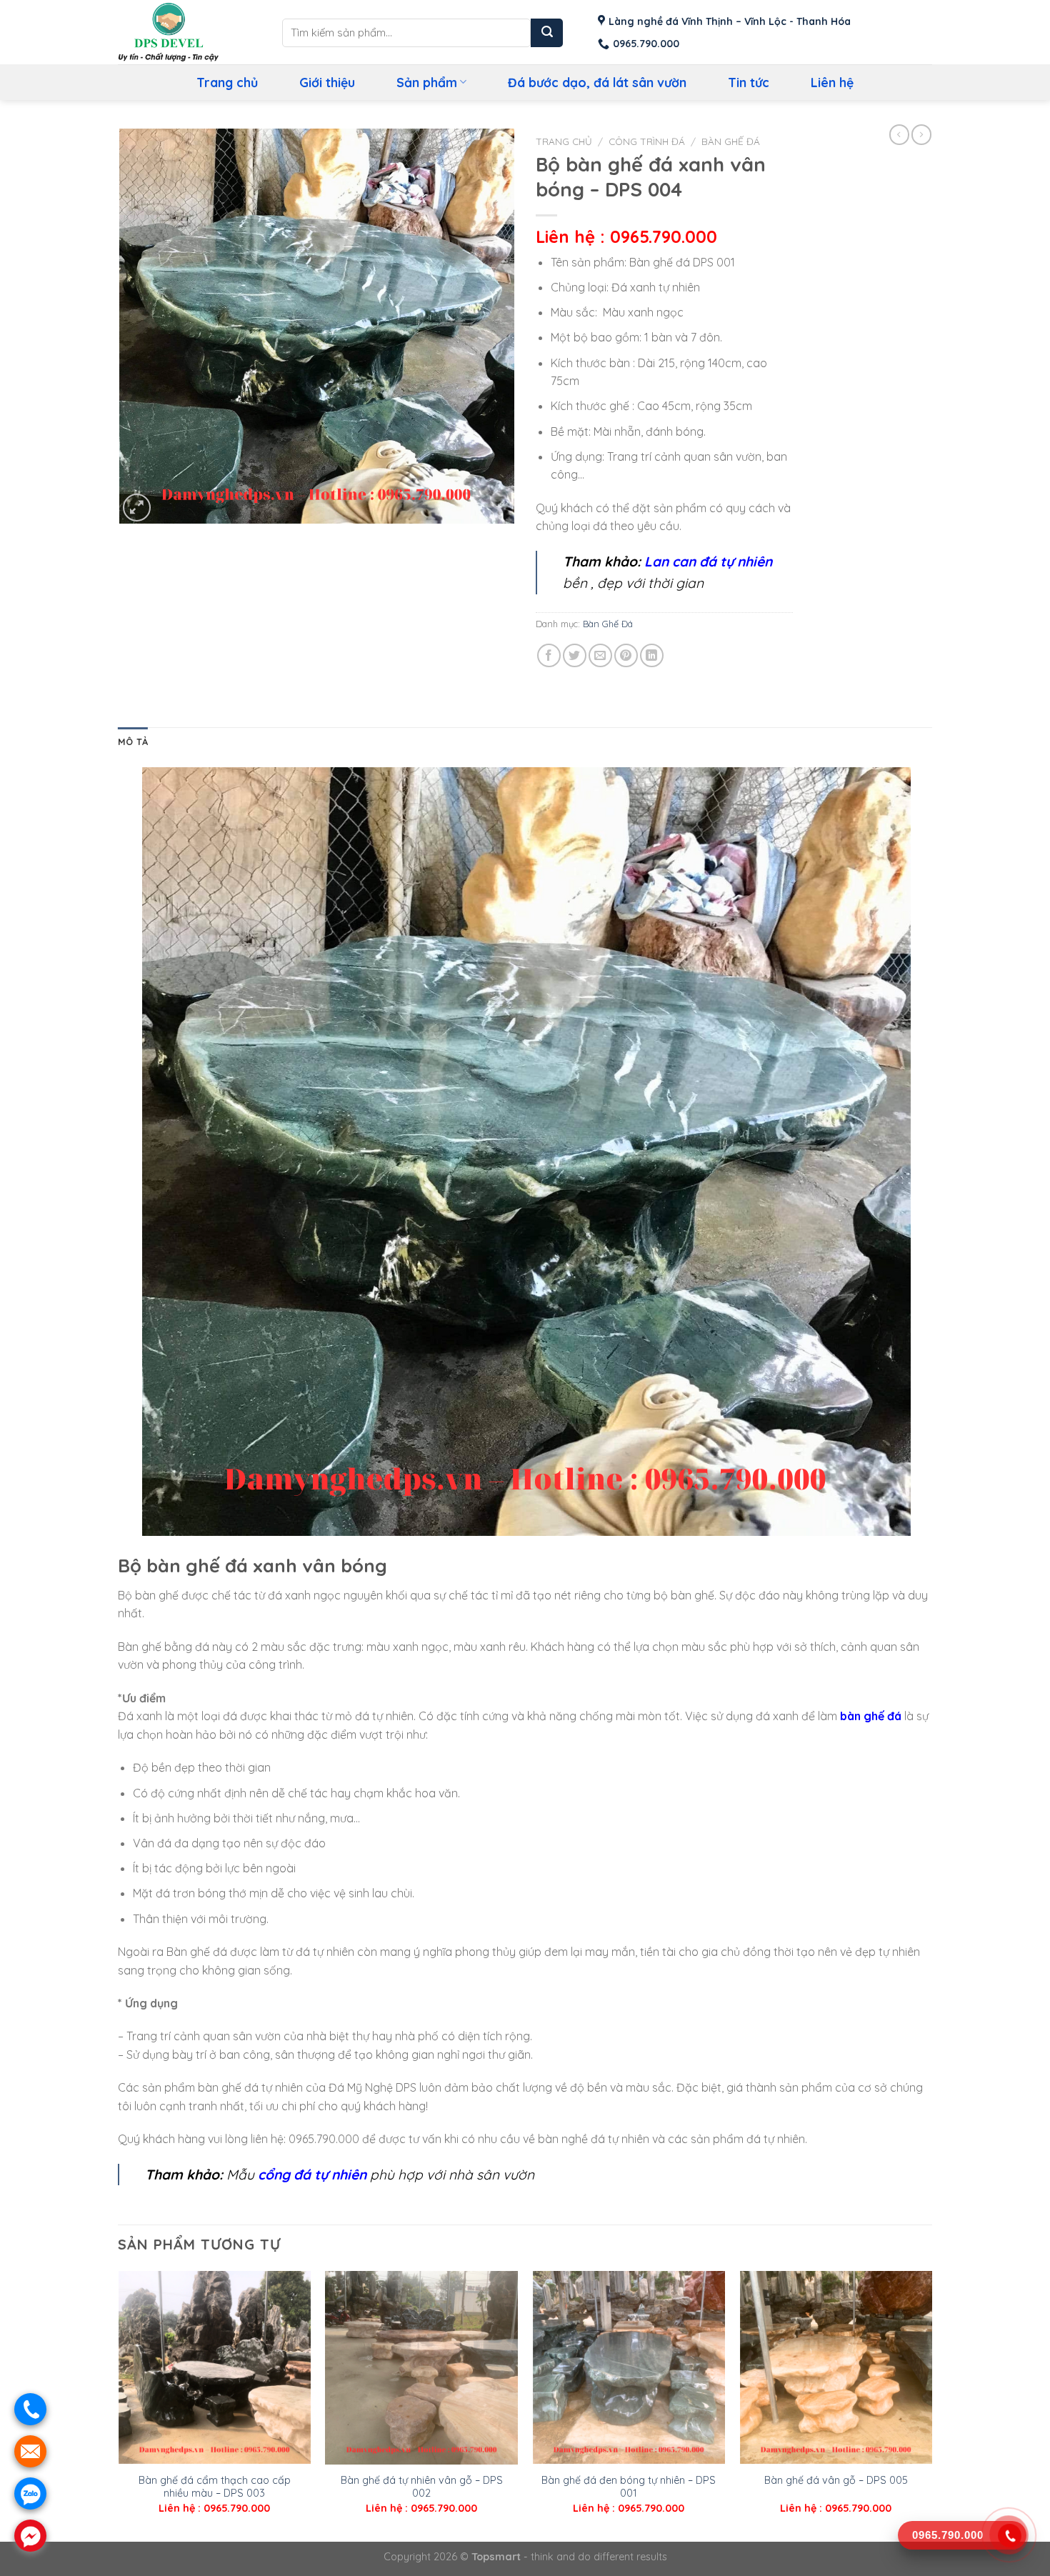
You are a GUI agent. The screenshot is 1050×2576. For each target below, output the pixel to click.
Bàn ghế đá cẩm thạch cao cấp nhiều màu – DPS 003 (215, 2487)
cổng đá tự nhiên (312, 2175)
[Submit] (547, 33)
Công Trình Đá (647, 141)
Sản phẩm (427, 82)
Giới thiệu (327, 82)
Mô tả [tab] (133, 742)
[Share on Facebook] (549, 655)
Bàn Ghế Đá (731, 141)
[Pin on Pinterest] (626, 655)
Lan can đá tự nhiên (708, 561)
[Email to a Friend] (600, 655)
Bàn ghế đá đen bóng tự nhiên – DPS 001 (629, 2487)
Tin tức (749, 82)
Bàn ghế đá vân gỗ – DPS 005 (836, 2480)
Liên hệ (832, 82)
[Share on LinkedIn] (652, 655)
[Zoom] (137, 508)
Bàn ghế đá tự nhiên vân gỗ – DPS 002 (422, 2487)
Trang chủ (227, 82)
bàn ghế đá (871, 1716)
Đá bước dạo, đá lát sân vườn (597, 82)
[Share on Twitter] (575, 655)
